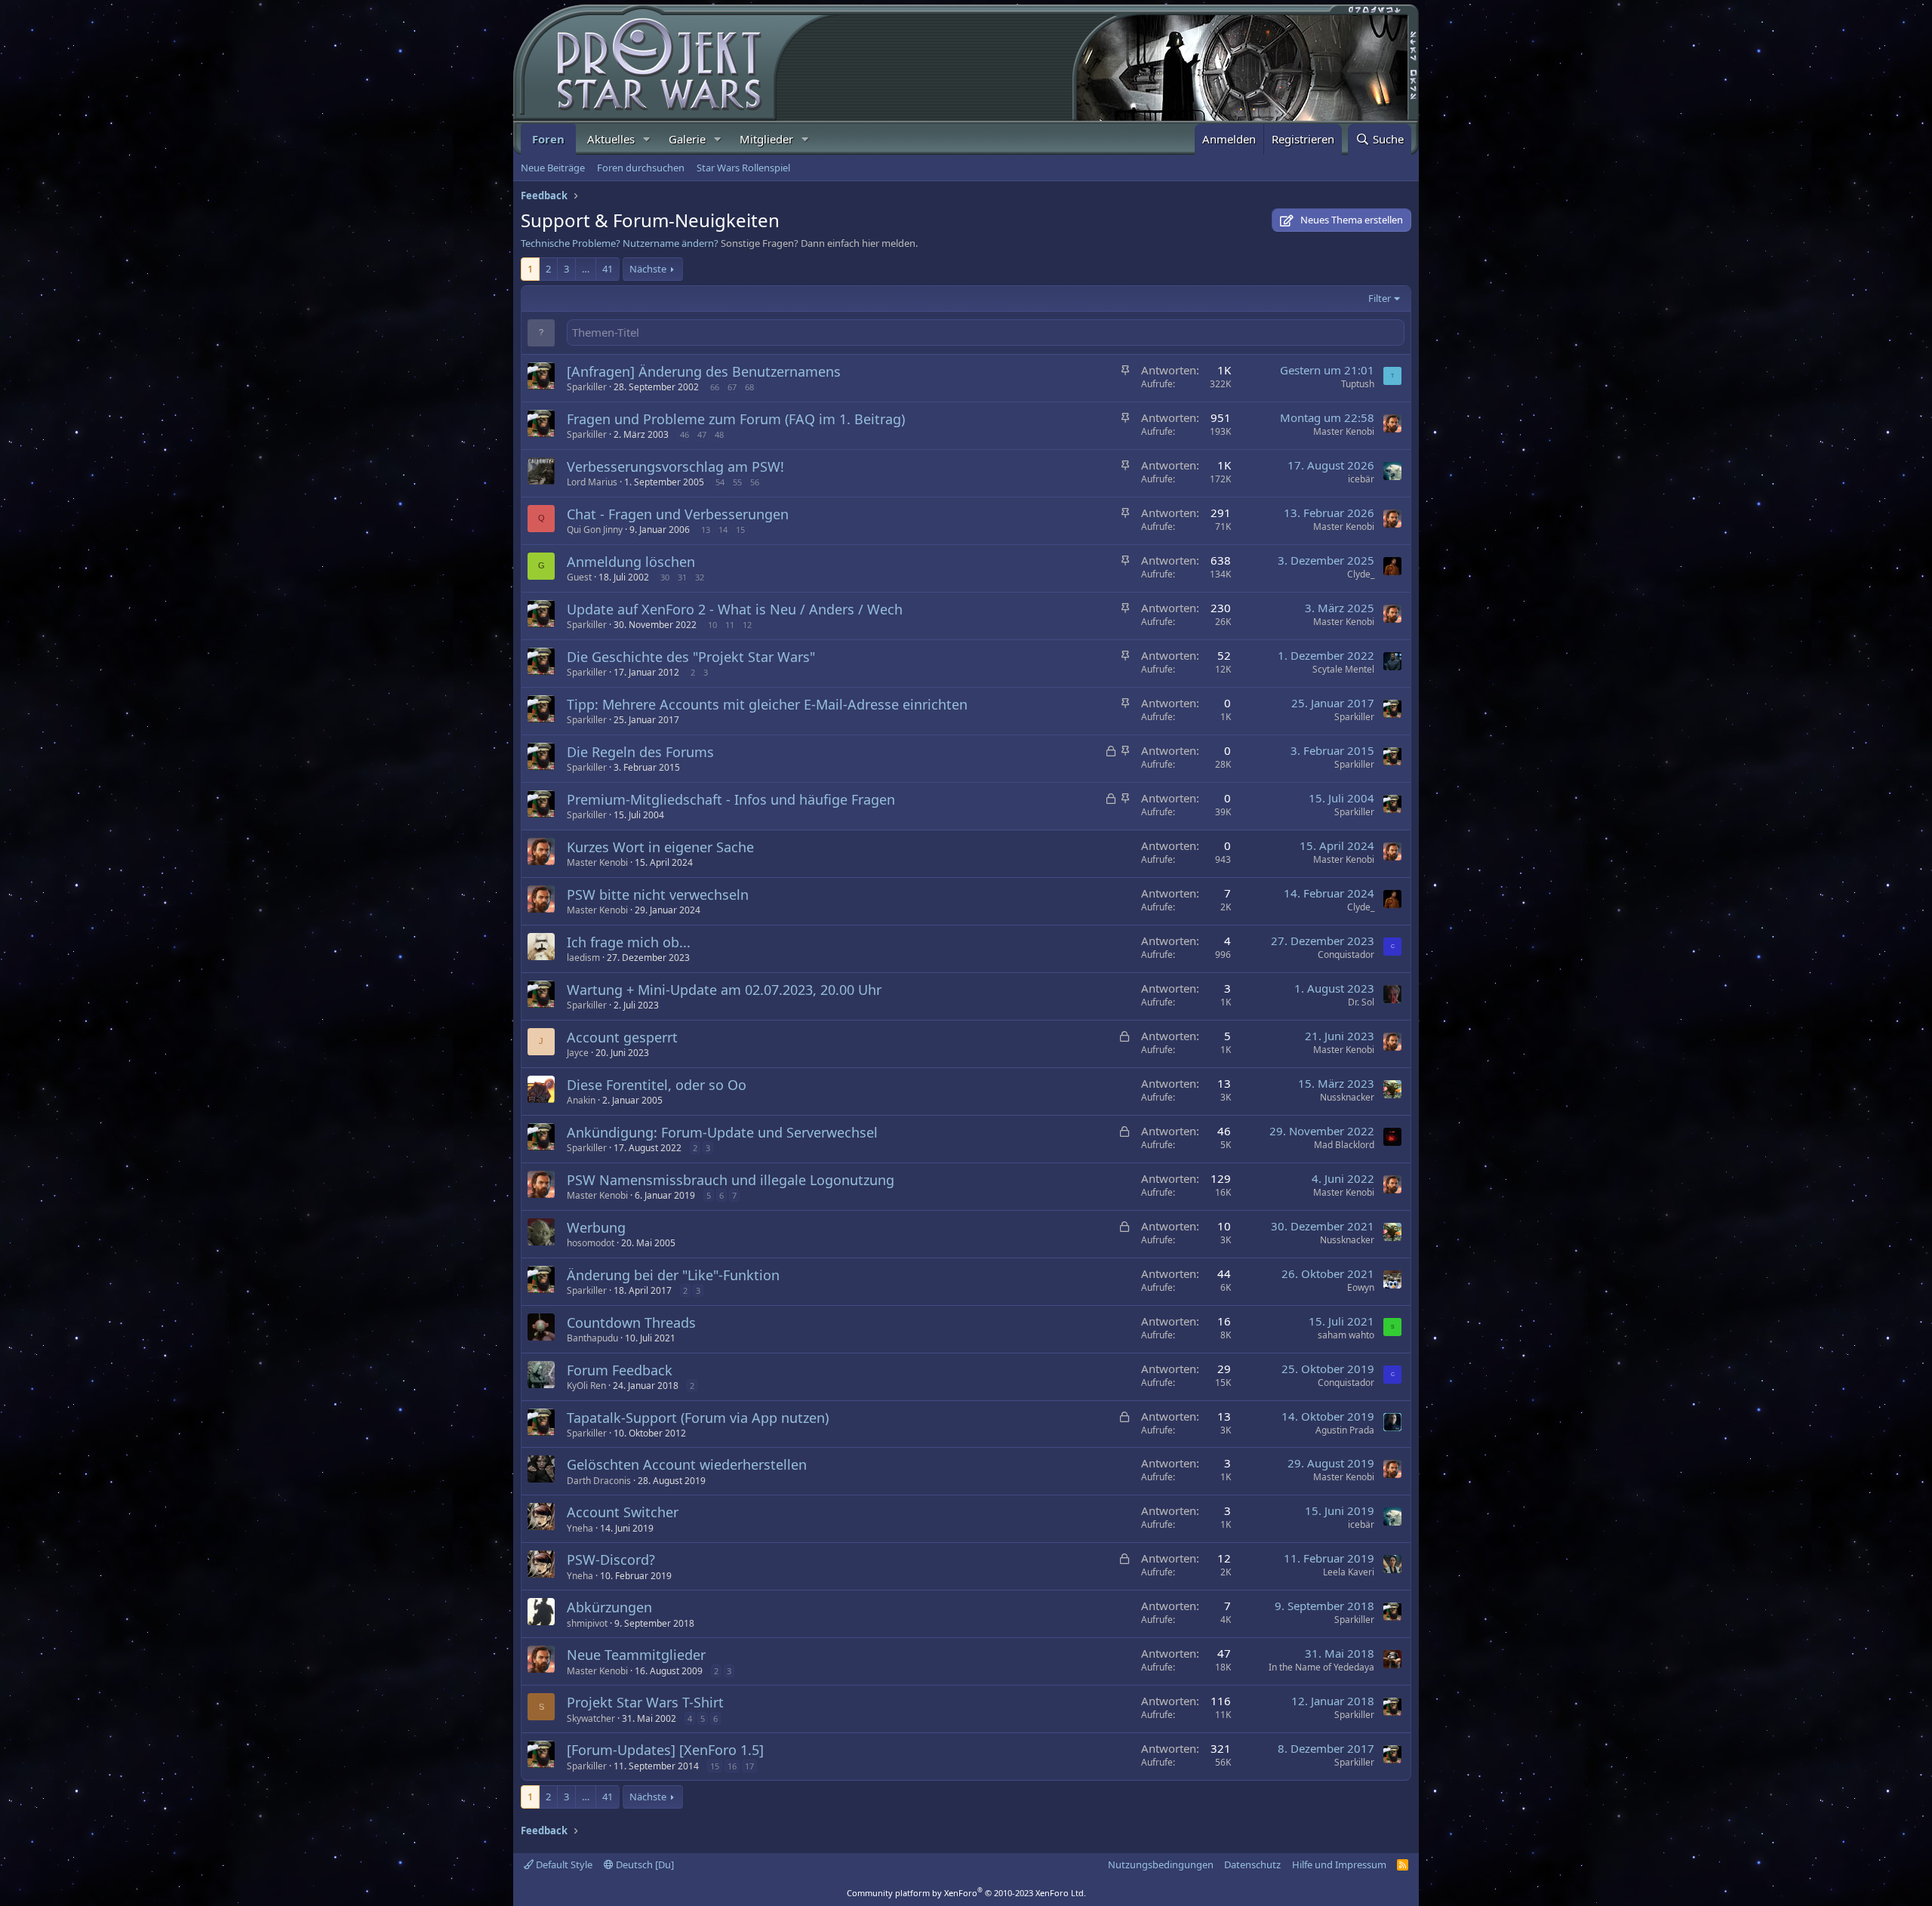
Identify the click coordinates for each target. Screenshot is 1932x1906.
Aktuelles (611, 139)
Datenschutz (1252, 1864)
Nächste (648, 269)
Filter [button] (1380, 298)
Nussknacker (1347, 1097)
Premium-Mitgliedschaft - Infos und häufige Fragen (731, 799)
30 (665, 577)
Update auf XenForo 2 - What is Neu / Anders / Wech (735, 609)
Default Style (563, 1864)
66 (715, 387)
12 (747, 625)
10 (712, 625)
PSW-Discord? (611, 1560)
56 (755, 482)
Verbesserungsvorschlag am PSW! (675, 466)
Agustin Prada (1345, 1430)
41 (608, 269)
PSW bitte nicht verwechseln (658, 894)
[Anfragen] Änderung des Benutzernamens (704, 371)
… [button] (586, 269)
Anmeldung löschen (631, 562)
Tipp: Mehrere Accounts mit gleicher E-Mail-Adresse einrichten (767, 704)
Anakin (581, 1100)
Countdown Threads (631, 1322)
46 (685, 434)
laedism (583, 958)
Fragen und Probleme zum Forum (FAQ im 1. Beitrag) (736, 419)
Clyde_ (1361, 574)
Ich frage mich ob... (629, 942)
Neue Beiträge (553, 168)
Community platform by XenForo (966, 1893)
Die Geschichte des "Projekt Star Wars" (691, 657)
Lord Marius (592, 482)
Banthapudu (592, 1338)
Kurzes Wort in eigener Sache (660, 847)
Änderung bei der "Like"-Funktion (673, 1275)
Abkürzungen (609, 1607)
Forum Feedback (620, 1370)
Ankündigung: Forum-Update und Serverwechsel (722, 1132)
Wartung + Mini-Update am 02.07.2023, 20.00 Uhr (724, 990)
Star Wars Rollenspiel (743, 168)
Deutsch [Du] (644, 1864)
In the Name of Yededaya (1321, 1667)
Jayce (578, 1053)
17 (749, 1766)
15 (740, 530)
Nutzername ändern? (671, 243)
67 (732, 387)
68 (749, 387)
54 (720, 482)
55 (737, 482)
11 (730, 625)
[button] (647, 139)
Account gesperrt (622, 1037)
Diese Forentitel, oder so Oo (657, 1085)
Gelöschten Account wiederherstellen (687, 1464)
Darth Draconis (599, 1481)
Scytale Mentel (1343, 669)
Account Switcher (623, 1512)
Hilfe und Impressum (1339, 1864)
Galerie (687, 139)
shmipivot (587, 1623)
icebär (1361, 479)
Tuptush (1358, 384)
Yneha (580, 1528)
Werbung (596, 1227)
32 (700, 577)
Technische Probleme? (571, 243)
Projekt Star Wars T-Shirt (645, 1702)
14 (723, 530)
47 (702, 434)
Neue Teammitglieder (636, 1655)
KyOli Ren (586, 1386)
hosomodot (591, 1243)
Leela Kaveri (1349, 1572)
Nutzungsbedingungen (1161, 1864)
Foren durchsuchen (641, 168)
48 (719, 434)
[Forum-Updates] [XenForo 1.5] (665, 1750)
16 (732, 1766)
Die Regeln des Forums (640, 752)
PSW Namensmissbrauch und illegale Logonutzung (731, 1180)
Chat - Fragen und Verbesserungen (678, 514)
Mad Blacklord (1344, 1145)
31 (682, 577)
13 (706, 530)
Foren (548, 139)
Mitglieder (766, 139)
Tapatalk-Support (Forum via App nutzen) (698, 1418)
